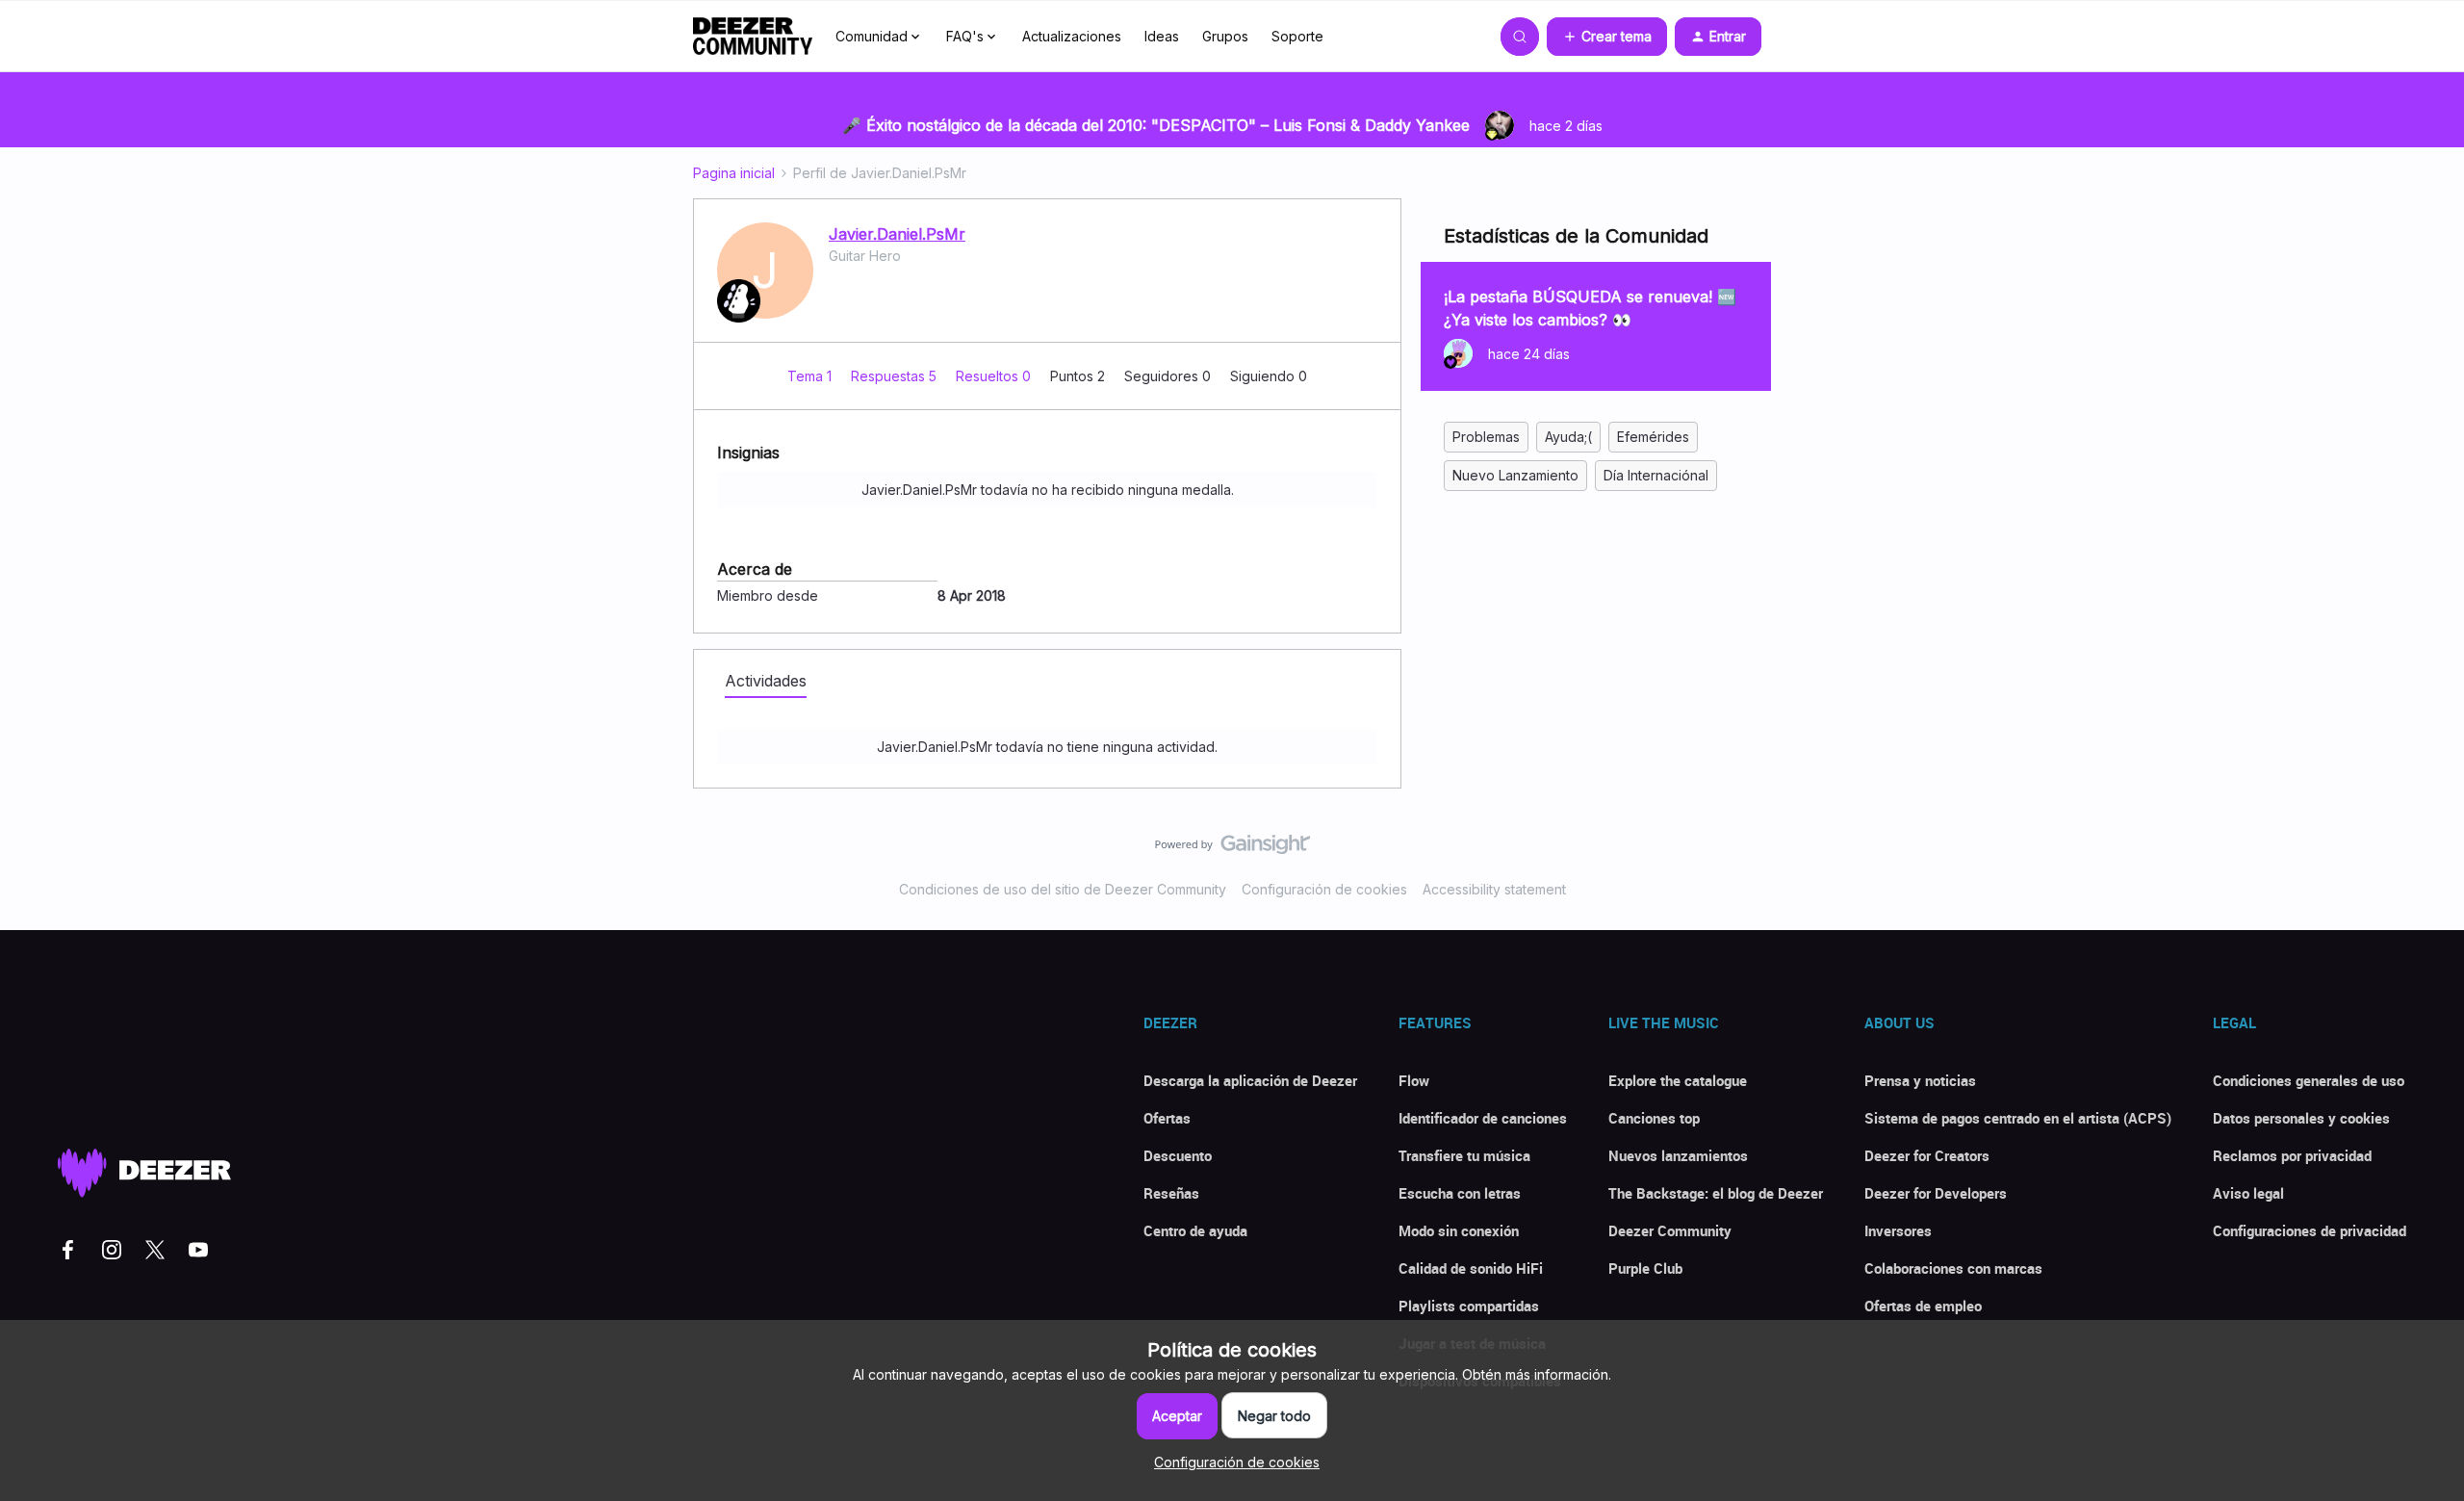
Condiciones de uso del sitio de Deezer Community (1063, 889)
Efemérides (1653, 437)
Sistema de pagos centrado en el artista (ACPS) (2018, 1118)
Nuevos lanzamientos (1678, 1155)
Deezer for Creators (1927, 1155)
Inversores (1898, 1230)
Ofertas (1167, 1118)
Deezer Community (1670, 1230)
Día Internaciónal (1656, 475)
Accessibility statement (1494, 889)
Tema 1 (811, 376)
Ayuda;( (1568, 437)
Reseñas (1171, 1193)
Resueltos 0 (995, 376)
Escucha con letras (1460, 1193)
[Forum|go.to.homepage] (753, 37)
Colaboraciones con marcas (1953, 1268)
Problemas (1486, 437)
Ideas (1162, 36)
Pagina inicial (734, 173)
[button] (1607, 37)
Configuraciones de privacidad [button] (2310, 1230)
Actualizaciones (1072, 36)
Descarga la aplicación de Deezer (1250, 1080)
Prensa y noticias (1920, 1080)
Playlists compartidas (1469, 1306)
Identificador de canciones (1483, 1118)
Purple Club (1645, 1268)
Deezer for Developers (1936, 1193)
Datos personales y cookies (2301, 1118)
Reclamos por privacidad (2292, 1155)
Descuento (1178, 1155)
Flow (1414, 1080)
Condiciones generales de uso (2309, 1080)
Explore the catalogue (1678, 1080)
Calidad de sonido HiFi (1471, 1268)
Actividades (766, 681)
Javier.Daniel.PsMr (897, 234)
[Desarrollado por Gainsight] (1232, 849)
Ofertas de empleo (1923, 1306)
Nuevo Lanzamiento (1515, 475)
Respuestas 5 (896, 376)
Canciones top (1654, 1118)
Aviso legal (2248, 1193)
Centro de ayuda (1195, 1230)
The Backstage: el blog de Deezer (1716, 1193)
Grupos (1225, 36)
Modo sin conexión (1459, 1230)
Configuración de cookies (1324, 889)
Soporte (1297, 36)
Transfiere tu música (1464, 1155)
